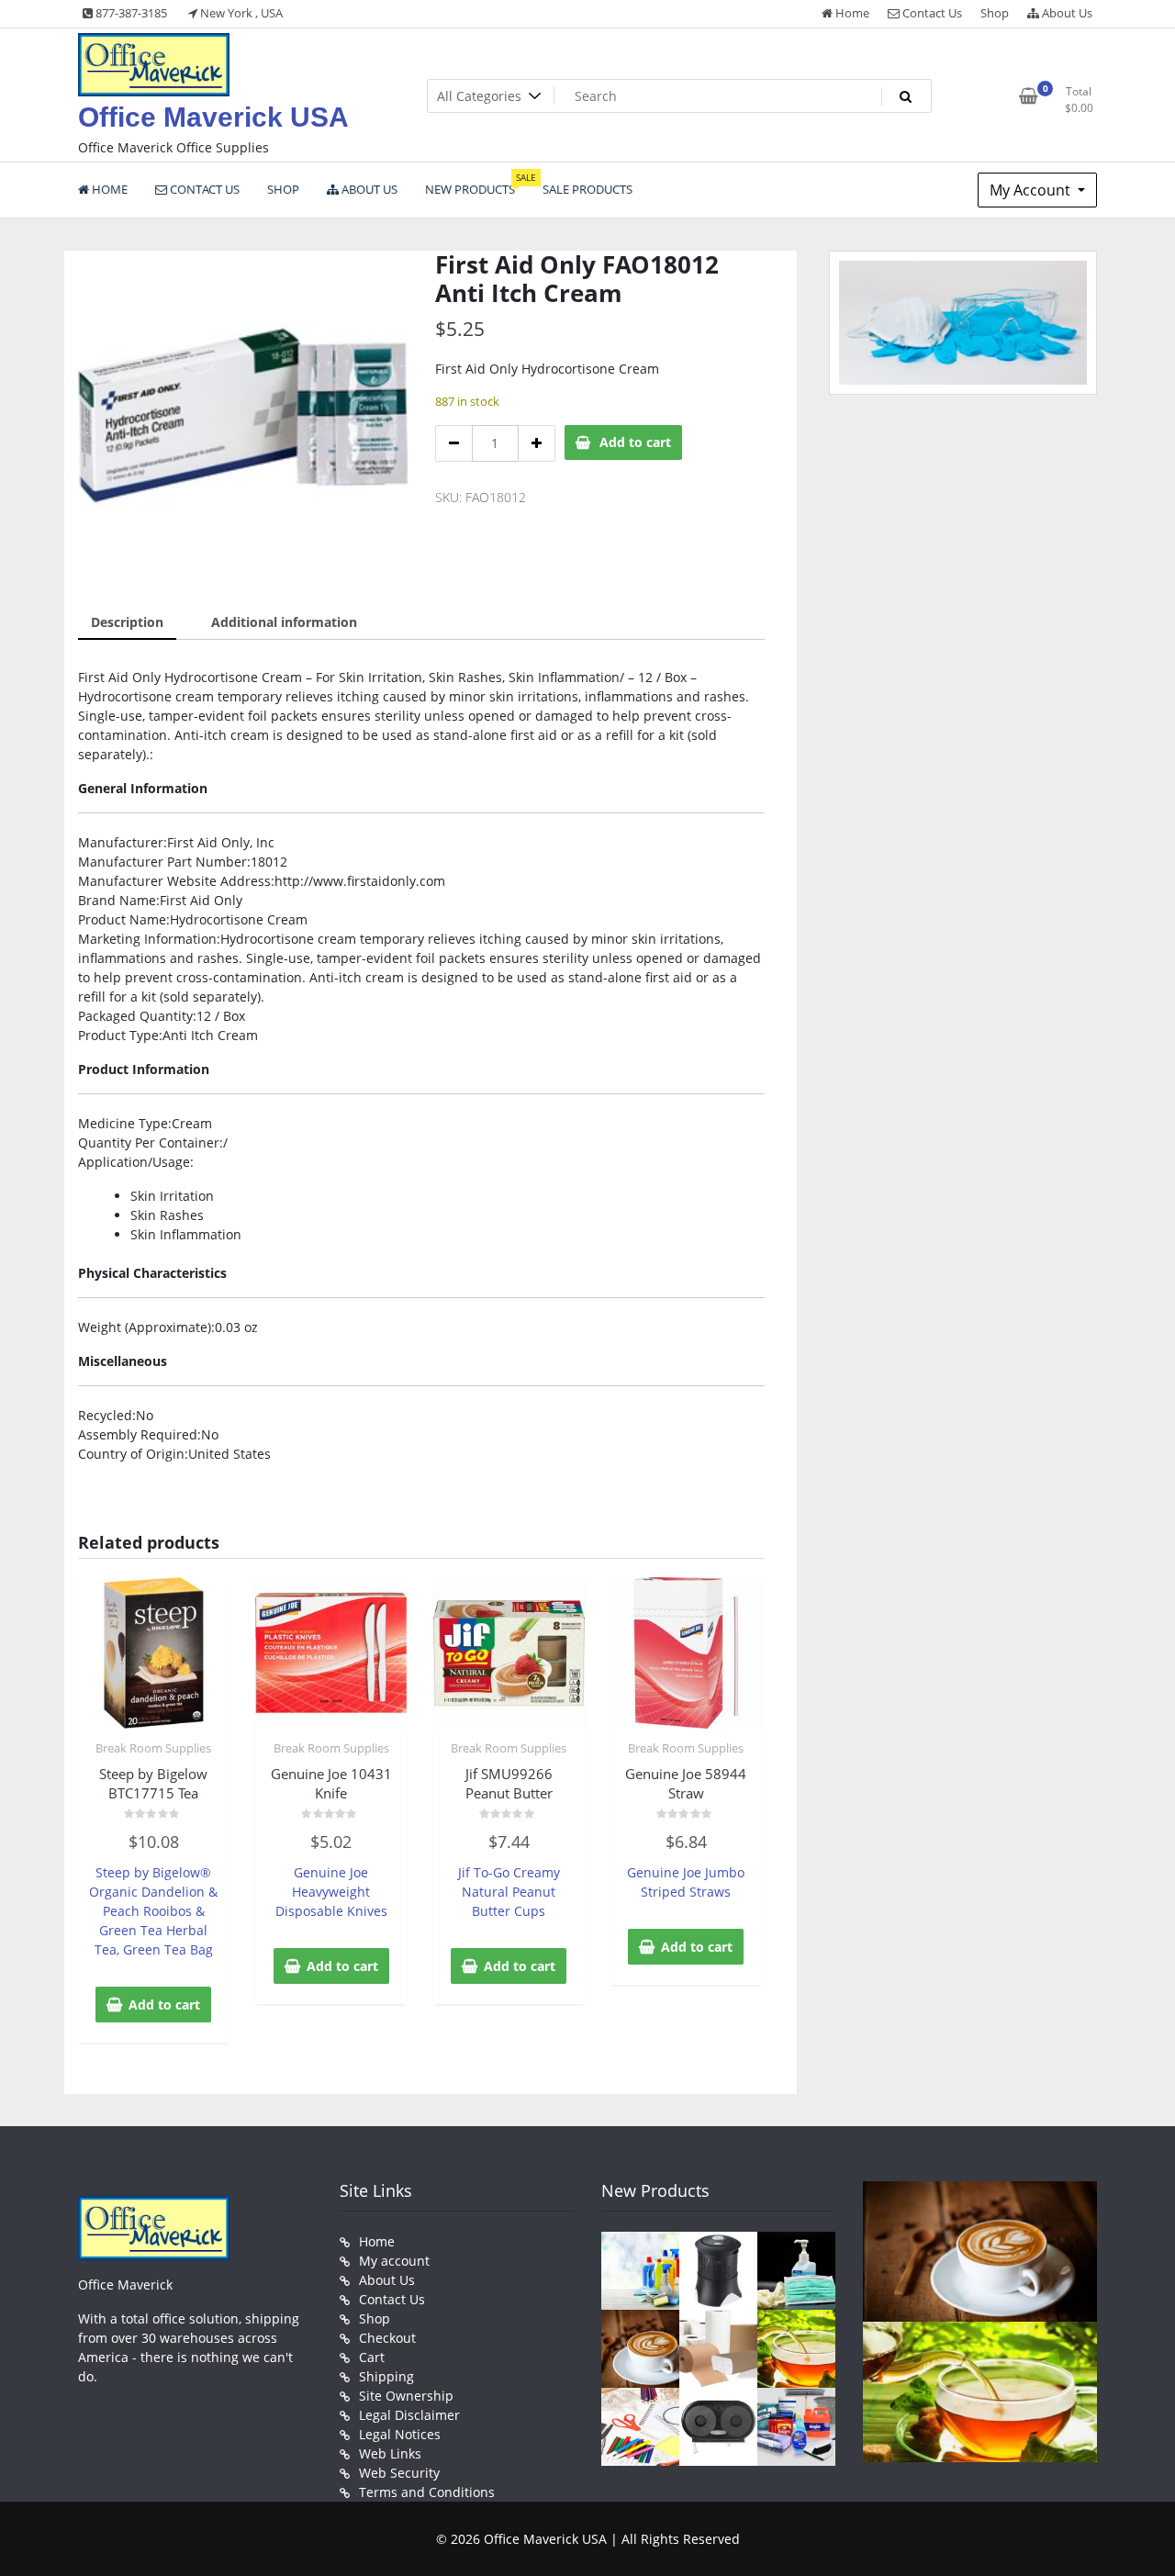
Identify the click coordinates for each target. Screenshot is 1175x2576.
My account (394, 2261)
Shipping (386, 2376)
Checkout (387, 2338)
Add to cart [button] (164, 2005)
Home (851, 13)
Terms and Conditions (427, 2492)
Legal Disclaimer (409, 2415)
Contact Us (931, 13)
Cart (372, 2357)
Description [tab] (127, 622)
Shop (995, 13)
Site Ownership (406, 2396)
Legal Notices (400, 2434)
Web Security (399, 2473)
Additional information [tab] (284, 622)
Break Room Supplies (153, 1748)
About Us (1066, 13)
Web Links (390, 2453)
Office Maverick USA (213, 117)
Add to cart (635, 442)
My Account (1032, 190)
